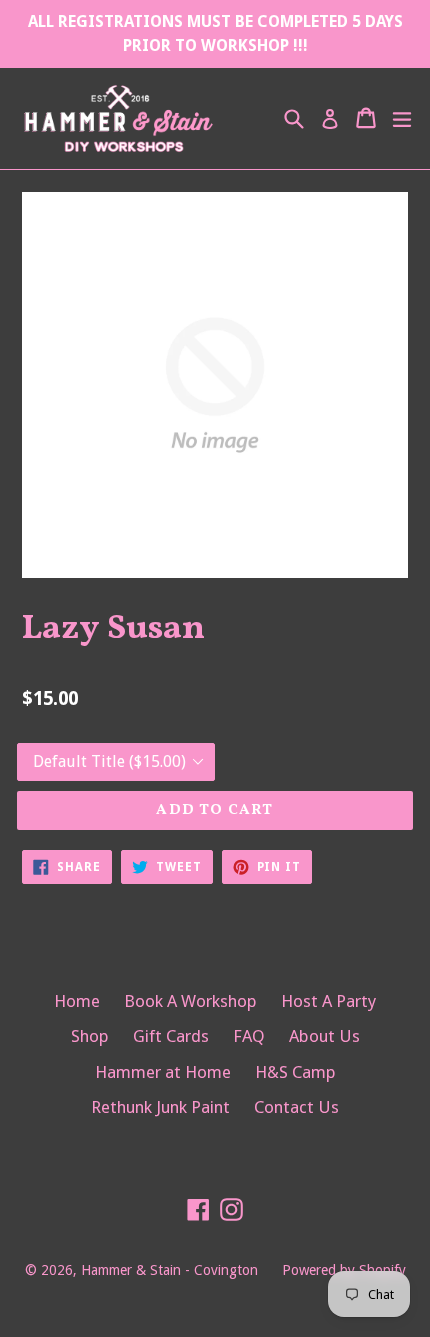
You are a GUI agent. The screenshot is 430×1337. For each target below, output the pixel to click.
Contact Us (296, 1107)
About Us (324, 1036)
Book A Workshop (190, 1001)
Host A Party (328, 1001)
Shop (90, 1036)
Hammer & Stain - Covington (169, 1270)
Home (77, 1001)
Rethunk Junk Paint (160, 1107)
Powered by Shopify (344, 1270)
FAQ (249, 1036)
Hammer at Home (163, 1072)
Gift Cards (171, 1036)
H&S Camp (295, 1072)
